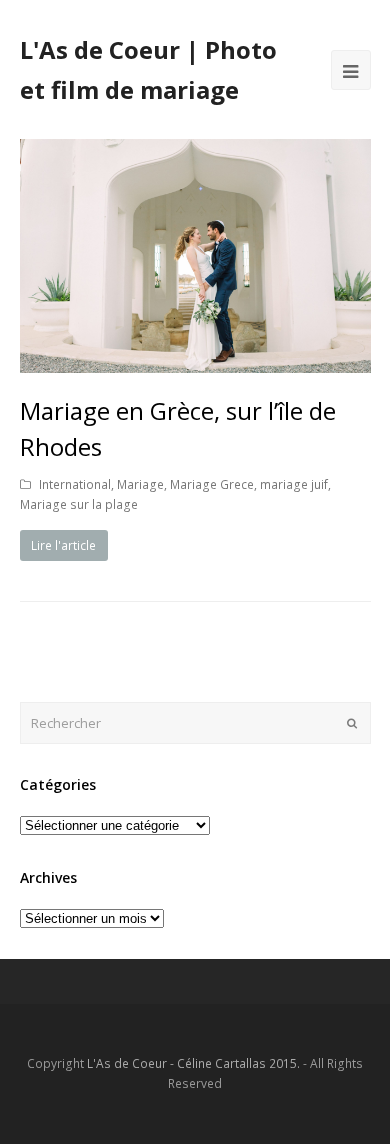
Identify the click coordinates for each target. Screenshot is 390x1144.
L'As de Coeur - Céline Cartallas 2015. (193, 1063)
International (75, 484)
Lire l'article (63, 545)
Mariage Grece (212, 484)
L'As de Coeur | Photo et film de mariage (148, 69)
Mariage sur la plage (79, 504)
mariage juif (294, 484)
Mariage (140, 484)
